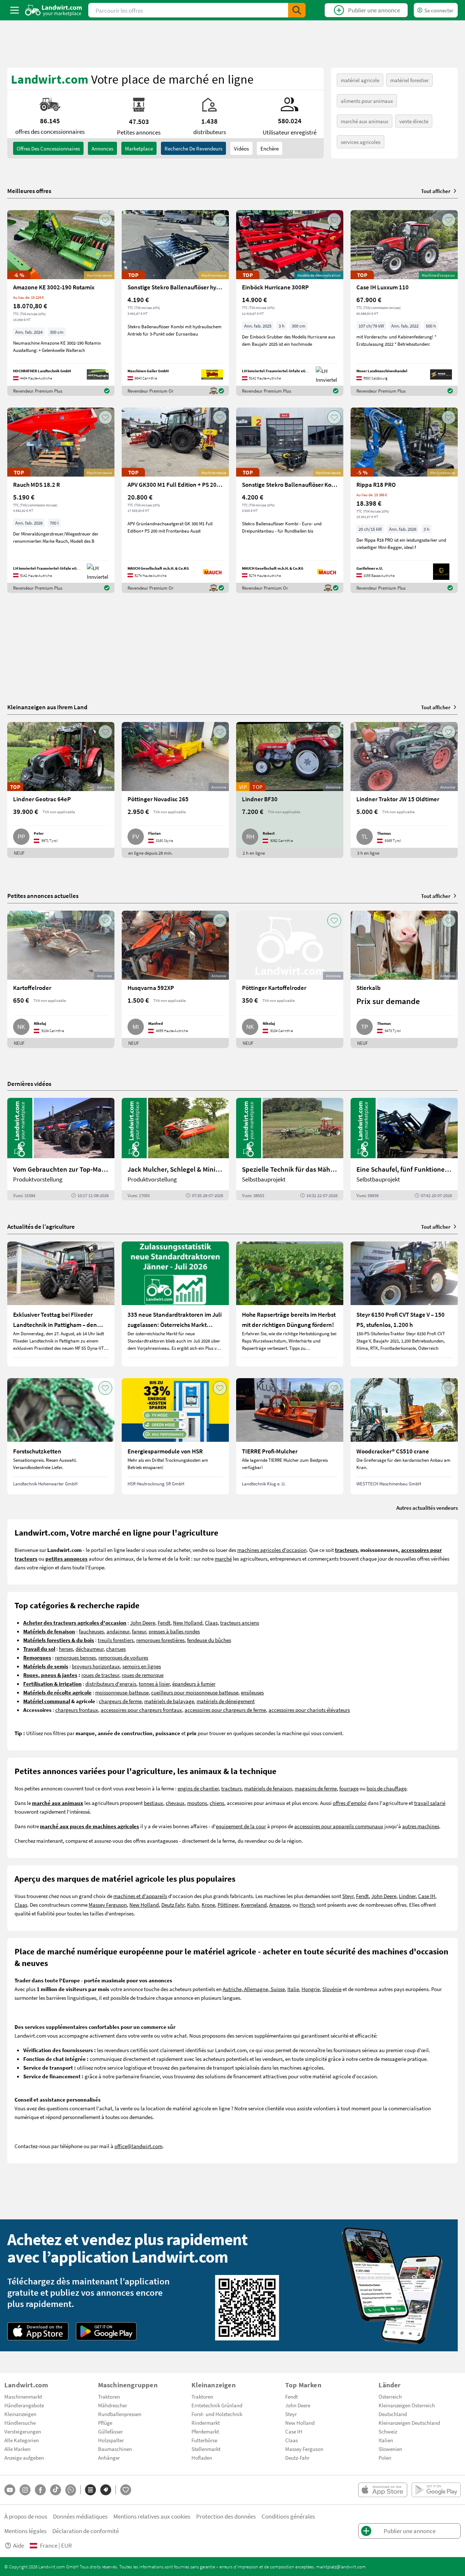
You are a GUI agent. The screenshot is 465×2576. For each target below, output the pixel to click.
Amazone (280, 1905)
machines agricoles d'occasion (272, 1550)
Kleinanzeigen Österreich (407, 2405)
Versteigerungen (23, 2431)
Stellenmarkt (206, 2449)
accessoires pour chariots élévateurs (309, 1710)
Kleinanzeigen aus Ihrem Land (47, 707)
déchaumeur (90, 1649)
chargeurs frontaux (77, 1710)
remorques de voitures (123, 1657)
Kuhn (193, 1905)
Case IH (427, 1896)
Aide (19, 2545)
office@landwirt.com (138, 2146)
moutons (197, 1803)
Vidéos (241, 148)
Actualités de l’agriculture (41, 1226)
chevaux (175, 1803)
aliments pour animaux (367, 101)
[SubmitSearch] (297, 10)
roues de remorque (143, 1675)
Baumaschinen (115, 2449)
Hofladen (202, 2457)
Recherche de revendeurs (193, 148)
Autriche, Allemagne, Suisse (254, 1989)
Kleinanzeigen (20, 2414)
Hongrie (311, 1989)
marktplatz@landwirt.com (341, 2567)
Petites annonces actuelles (43, 896)
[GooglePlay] (106, 2331)
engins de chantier (198, 1788)
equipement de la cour (241, 1826)
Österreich (390, 2396)
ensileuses (252, 1692)
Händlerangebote (24, 2405)
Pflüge (105, 2423)
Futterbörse (204, 2440)
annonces (102, 148)
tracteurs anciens (240, 1622)
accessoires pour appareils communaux (339, 1826)
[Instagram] (25, 2490)
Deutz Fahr (173, 1905)
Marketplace (139, 148)
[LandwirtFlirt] (126, 2490)
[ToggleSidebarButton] (15, 10)
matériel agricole (360, 80)
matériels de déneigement (226, 1701)
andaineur (118, 1631)
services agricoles (361, 142)
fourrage (349, 1788)
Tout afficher (436, 191)
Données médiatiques (80, 2516)
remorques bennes (75, 1657)
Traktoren (109, 2396)
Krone (208, 1905)
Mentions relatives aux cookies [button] (152, 2516)
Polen (385, 2457)
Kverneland (254, 1905)
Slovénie (332, 1989)
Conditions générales (288, 2516)
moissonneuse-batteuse (122, 1692)
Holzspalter (111, 2440)
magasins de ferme (316, 1788)
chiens (217, 1803)
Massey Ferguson (108, 1905)
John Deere (143, 1622)
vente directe (414, 121)
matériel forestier (409, 80)
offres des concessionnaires (48, 148)
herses (66, 1649)
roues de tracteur (100, 1675)
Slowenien (390, 2449)
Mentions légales (25, 2531)
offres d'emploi (350, 1803)
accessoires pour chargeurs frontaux (141, 1710)
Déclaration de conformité (86, 2531)
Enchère (270, 148)
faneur (139, 1631)
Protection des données (226, 2516)
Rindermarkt (206, 2423)
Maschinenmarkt (23, 2396)
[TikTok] (56, 2490)
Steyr (348, 1896)
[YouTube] (10, 2490)
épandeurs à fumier (194, 1684)
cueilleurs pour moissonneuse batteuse (195, 1692)
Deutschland (393, 2414)
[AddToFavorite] (105, 220)
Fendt (164, 1622)
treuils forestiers (116, 1640)
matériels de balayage (169, 1701)
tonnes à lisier (154, 1684)
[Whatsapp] (71, 2490)
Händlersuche (20, 2423)
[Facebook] (40, 2490)
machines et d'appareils (140, 1896)
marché (223, 1558)
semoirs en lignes (142, 1666)
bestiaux (153, 1803)
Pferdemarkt (205, 2431)
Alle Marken (17, 2449)
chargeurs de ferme (120, 1701)
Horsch (307, 1905)
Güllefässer (110, 2431)
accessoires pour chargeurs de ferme (225, 1710)
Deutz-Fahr (297, 2457)
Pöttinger (228, 1905)
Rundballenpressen (120, 2414)
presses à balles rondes (174, 1631)
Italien (386, 2440)
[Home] (54, 10)
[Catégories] (90, 2490)
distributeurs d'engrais (111, 1684)
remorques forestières (160, 1640)
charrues (116, 1649)
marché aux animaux (365, 121)
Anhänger (109, 2457)
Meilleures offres (29, 191)
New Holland (188, 1622)
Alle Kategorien (22, 2440)
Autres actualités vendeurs (427, 1508)
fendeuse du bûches (209, 1640)
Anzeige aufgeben (24, 2457)
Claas (211, 1622)
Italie (293, 1989)
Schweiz (388, 2431)
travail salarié (430, 1803)
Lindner (407, 1896)
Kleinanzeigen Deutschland (409, 2423)
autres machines (421, 1826)
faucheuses (91, 1631)
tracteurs (231, 1788)
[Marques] (106, 2490)
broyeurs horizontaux (96, 1666)
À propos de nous (26, 2516)
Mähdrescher (113, 2405)
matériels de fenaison (268, 1788)
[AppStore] (38, 2331)
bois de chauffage (387, 1788)
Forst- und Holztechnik (217, 2414)
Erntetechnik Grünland (217, 2405)
